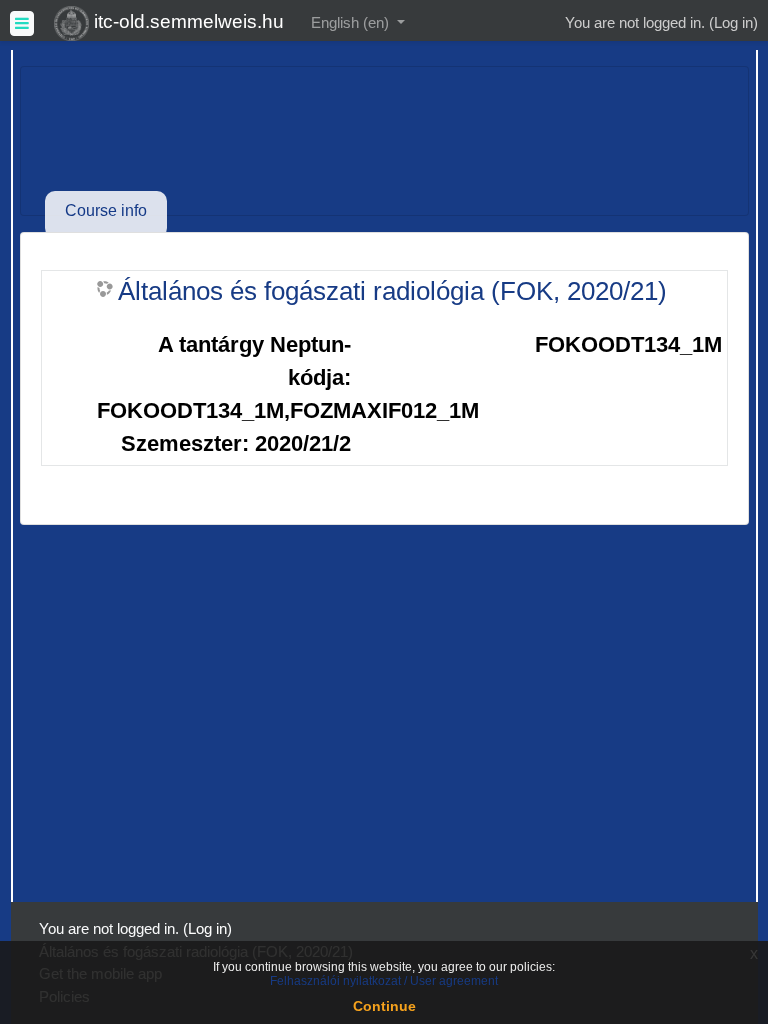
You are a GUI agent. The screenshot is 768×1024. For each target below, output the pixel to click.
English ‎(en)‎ (352, 22)
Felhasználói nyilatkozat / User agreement (384, 981)
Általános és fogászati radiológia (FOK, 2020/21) (392, 291)
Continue (384, 1006)
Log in (733, 22)
